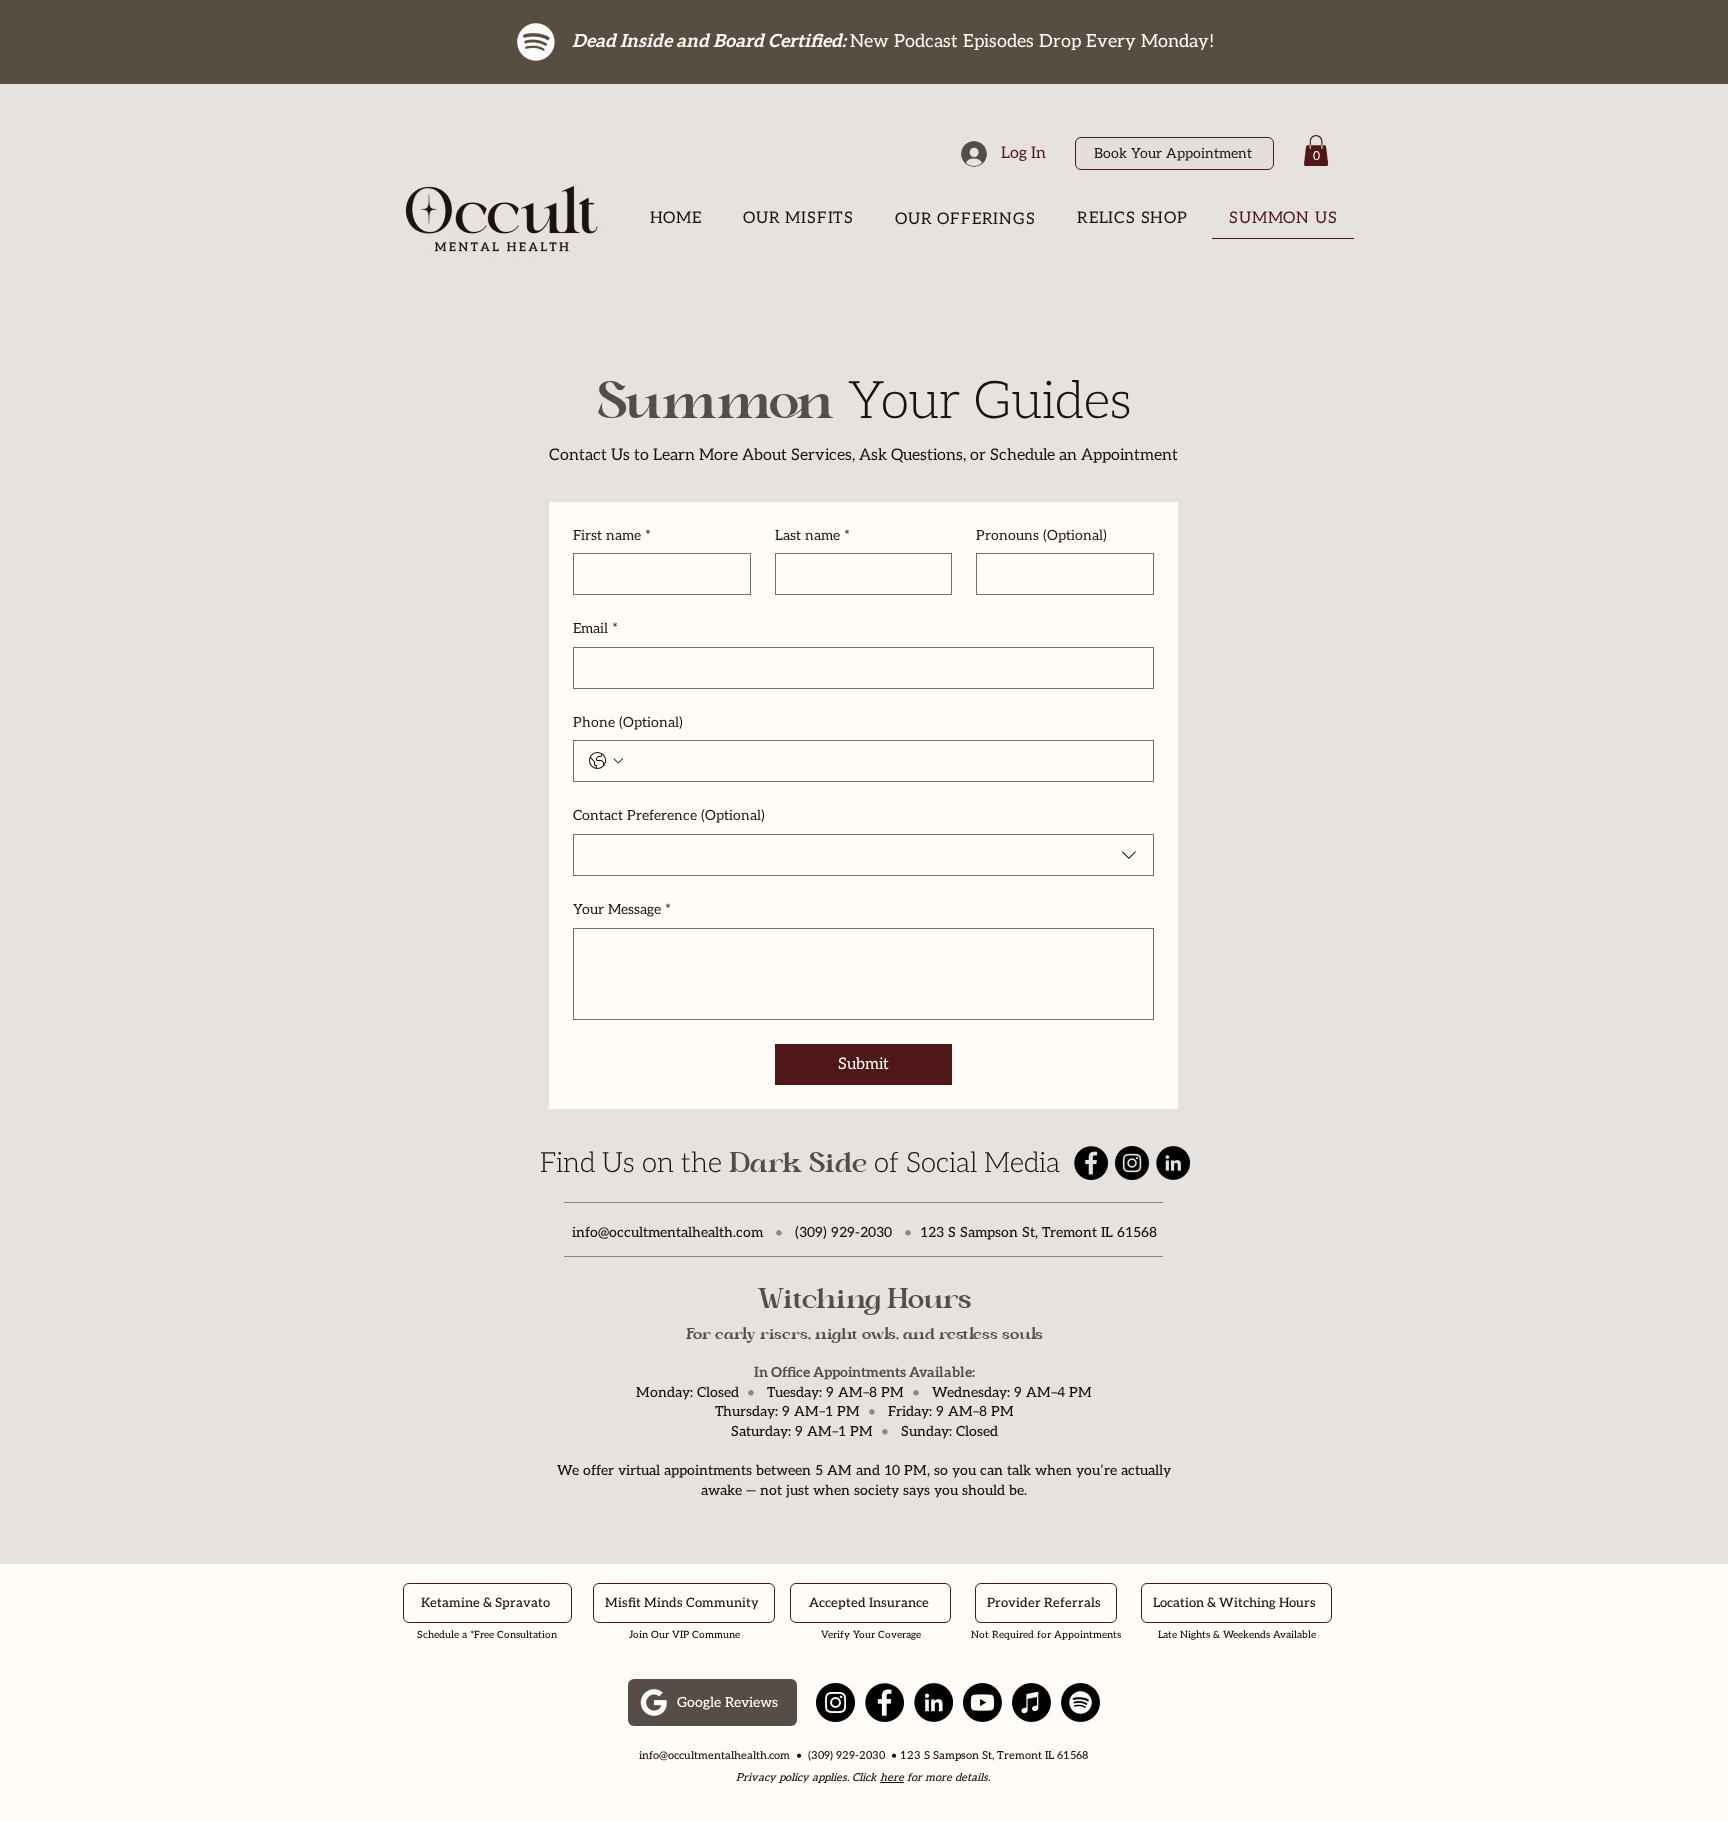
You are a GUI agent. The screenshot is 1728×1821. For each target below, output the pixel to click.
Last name (812, 535)
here (892, 1777)
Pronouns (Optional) (1041, 535)
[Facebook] (1091, 1163)
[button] (1316, 150)
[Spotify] (536, 42)
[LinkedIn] (1173, 1163)
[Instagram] (1132, 1163)
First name (612, 535)
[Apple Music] (1031, 1702)
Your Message (622, 909)
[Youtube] (982, 1702)
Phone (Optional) (628, 722)
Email (595, 628)
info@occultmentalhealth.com (667, 1232)
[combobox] (863, 855)
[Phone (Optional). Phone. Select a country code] (606, 761)
